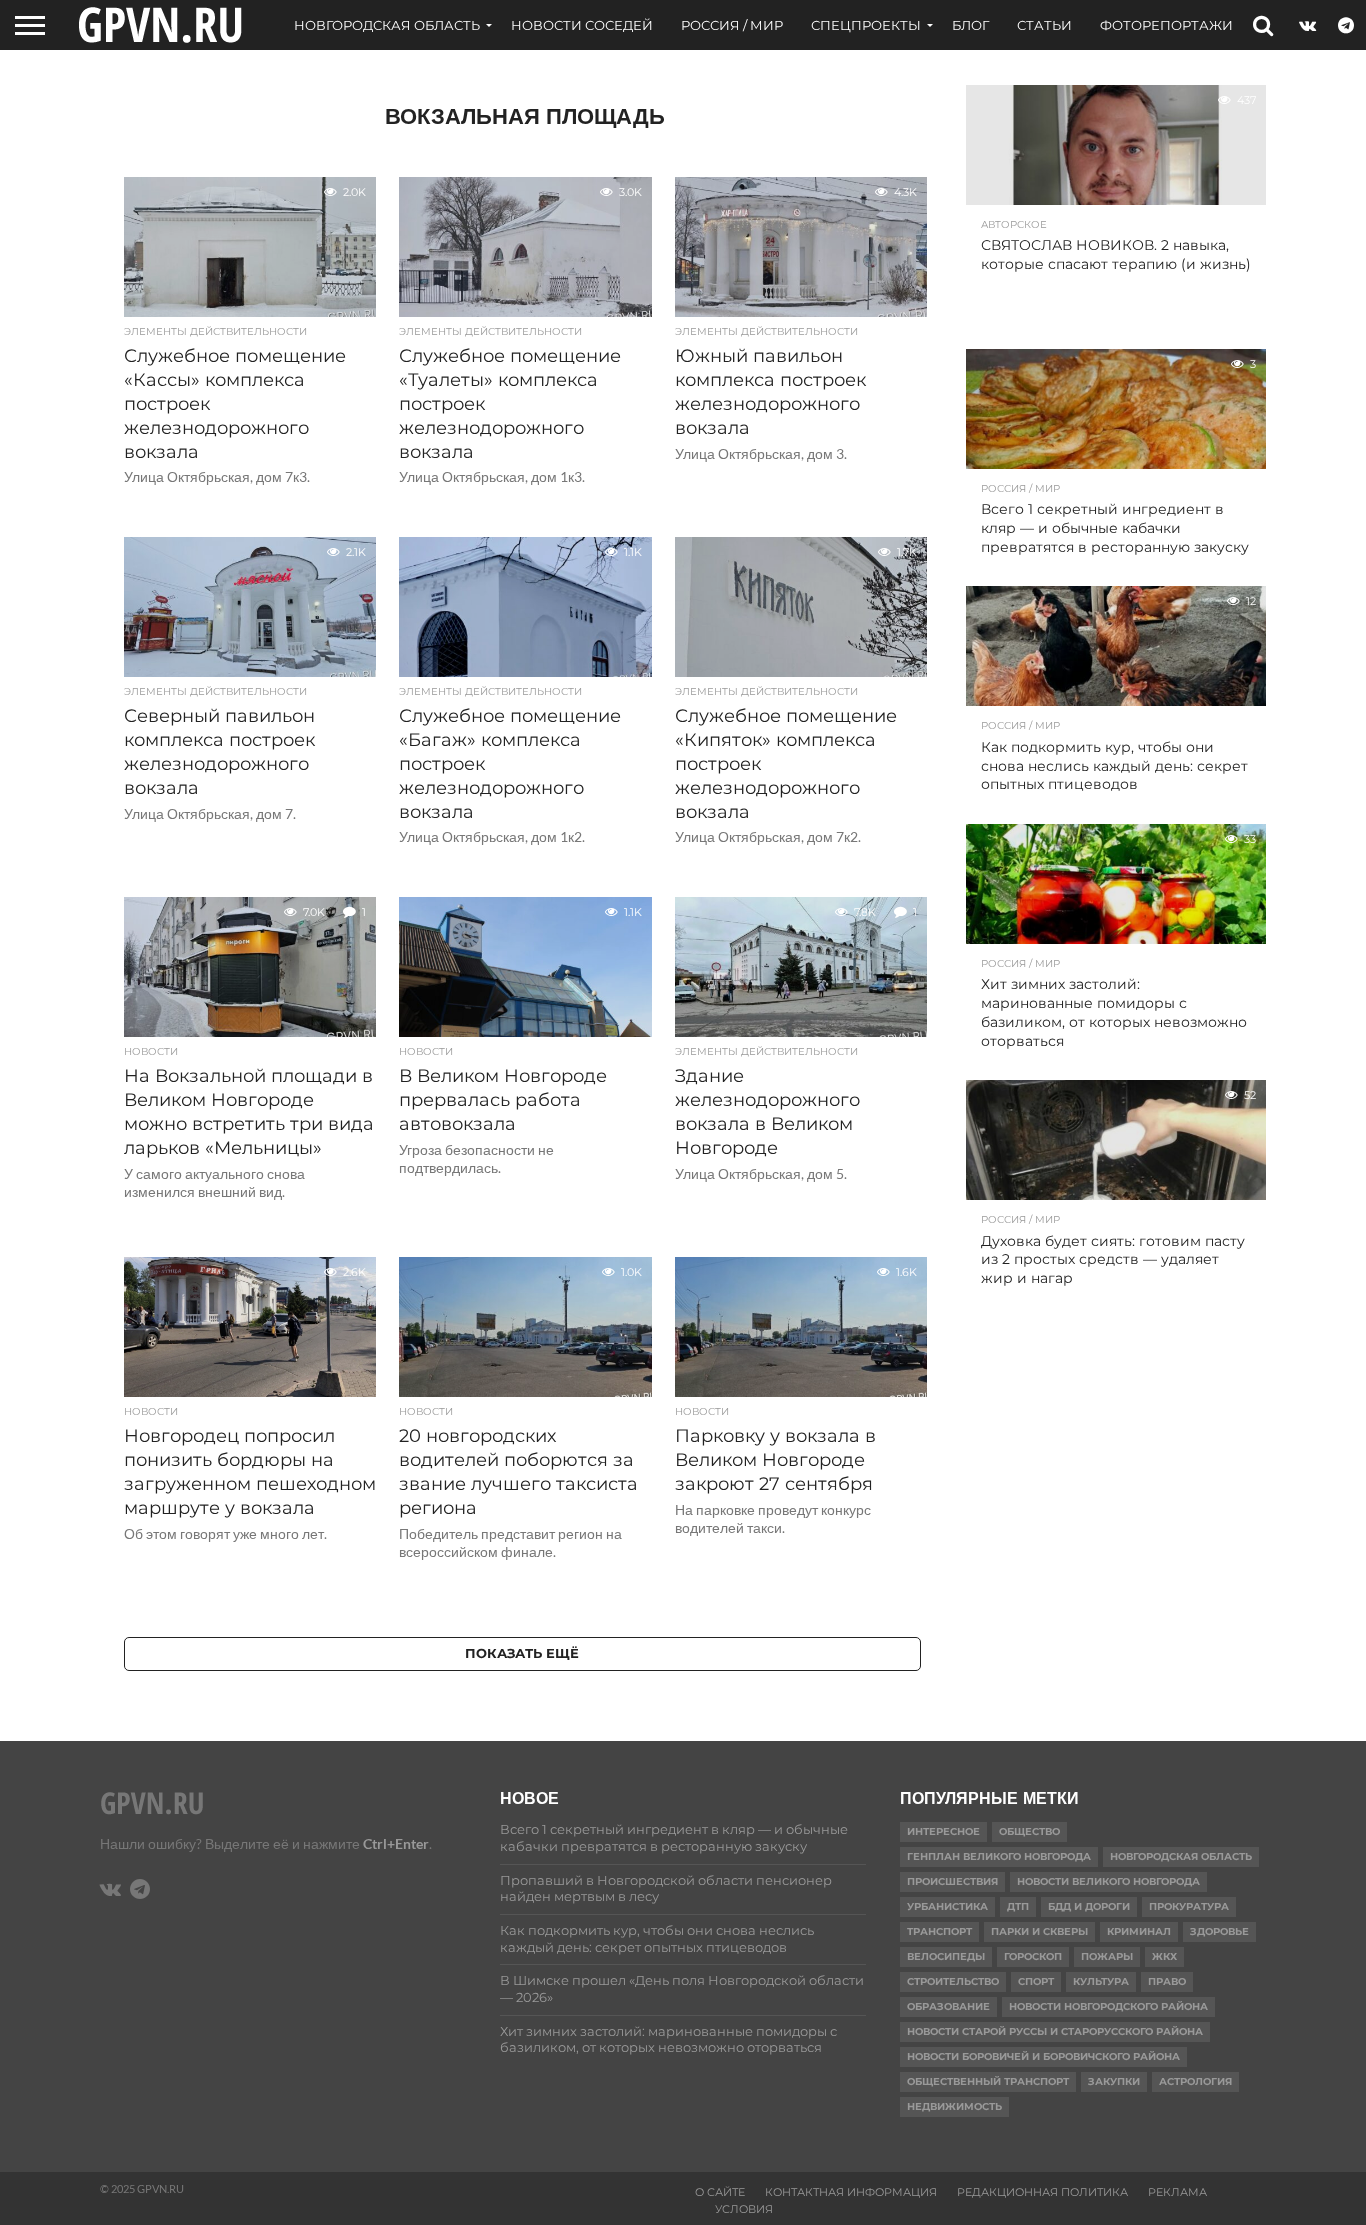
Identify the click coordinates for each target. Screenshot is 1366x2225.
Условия (744, 2209)
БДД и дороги (1089, 1906)
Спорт (1036, 1981)
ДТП (1018, 1906)
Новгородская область (387, 25)
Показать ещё (522, 1653)
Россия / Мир (732, 25)
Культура (1101, 1981)
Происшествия (952, 1881)
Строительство (953, 1981)
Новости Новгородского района (1108, 2006)
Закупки (1114, 2081)
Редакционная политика (1042, 2192)
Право (1167, 1981)
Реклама (1177, 2192)
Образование (948, 2006)
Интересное (943, 1831)
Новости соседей (582, 25)
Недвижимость (954, 2106)
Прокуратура (1189, 1906)
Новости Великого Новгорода (1108, 1881)
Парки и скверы (1039, 1931)
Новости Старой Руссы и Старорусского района (1055, 2031)
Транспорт (939, 1931)
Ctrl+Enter (396, 1843)
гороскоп (1033, 1956)
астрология (1195, 2081)
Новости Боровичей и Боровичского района (1043, 2056)
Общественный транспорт (988, 2081)
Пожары (1107, 1956)
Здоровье (1219, 1931)
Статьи (1044, 25)
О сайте (720, 2192)
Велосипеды (946, 1956)
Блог (970, 25)
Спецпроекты (866, 25)
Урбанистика (947, 1906)
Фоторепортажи (1166, 25)
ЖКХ (1164, 1956)
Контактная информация (851, 2192)
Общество (1029, 1831)
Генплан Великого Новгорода (999, 1856)
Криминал (1139, 1931)
